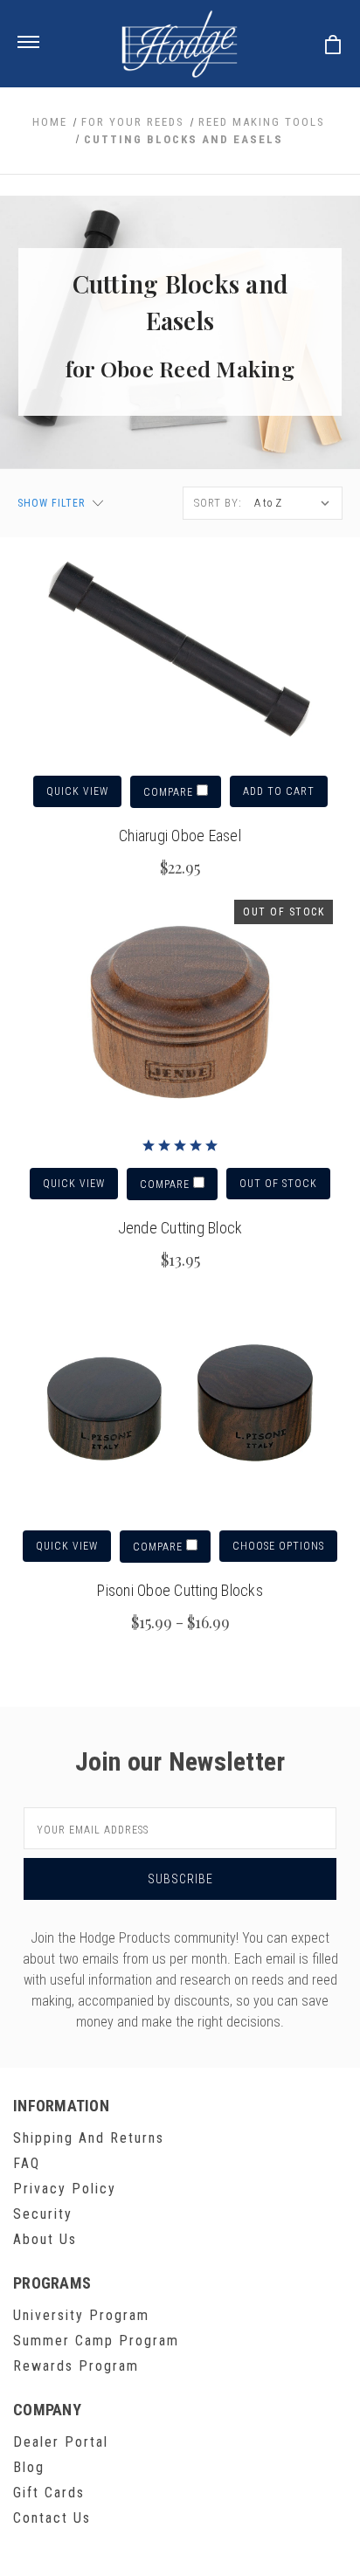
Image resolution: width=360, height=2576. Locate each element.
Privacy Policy (65, 2189)
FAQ (27, 2163)
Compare (170, 792)
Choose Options (278, 1546)
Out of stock (278, 1184)
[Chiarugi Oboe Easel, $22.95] (180, 651)
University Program (81, 2315)
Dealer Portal (61, 2442)
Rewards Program (76, 2366)
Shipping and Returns (89, 2138)
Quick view (77, 791)
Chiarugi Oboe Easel (180, 836)
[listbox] (294, 503)
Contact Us (52, 2518)
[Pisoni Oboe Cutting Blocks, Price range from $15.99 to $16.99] (180, 1405)
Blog (29, 2467)
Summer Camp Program (96, 2341)
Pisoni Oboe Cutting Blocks (180, 1590)
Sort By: (218, 503)
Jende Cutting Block (180, 1228)
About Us (45, 2239)
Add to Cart (279, 791)
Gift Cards (49, 2493)
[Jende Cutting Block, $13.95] (180, 1013)
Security (43, 2214)
